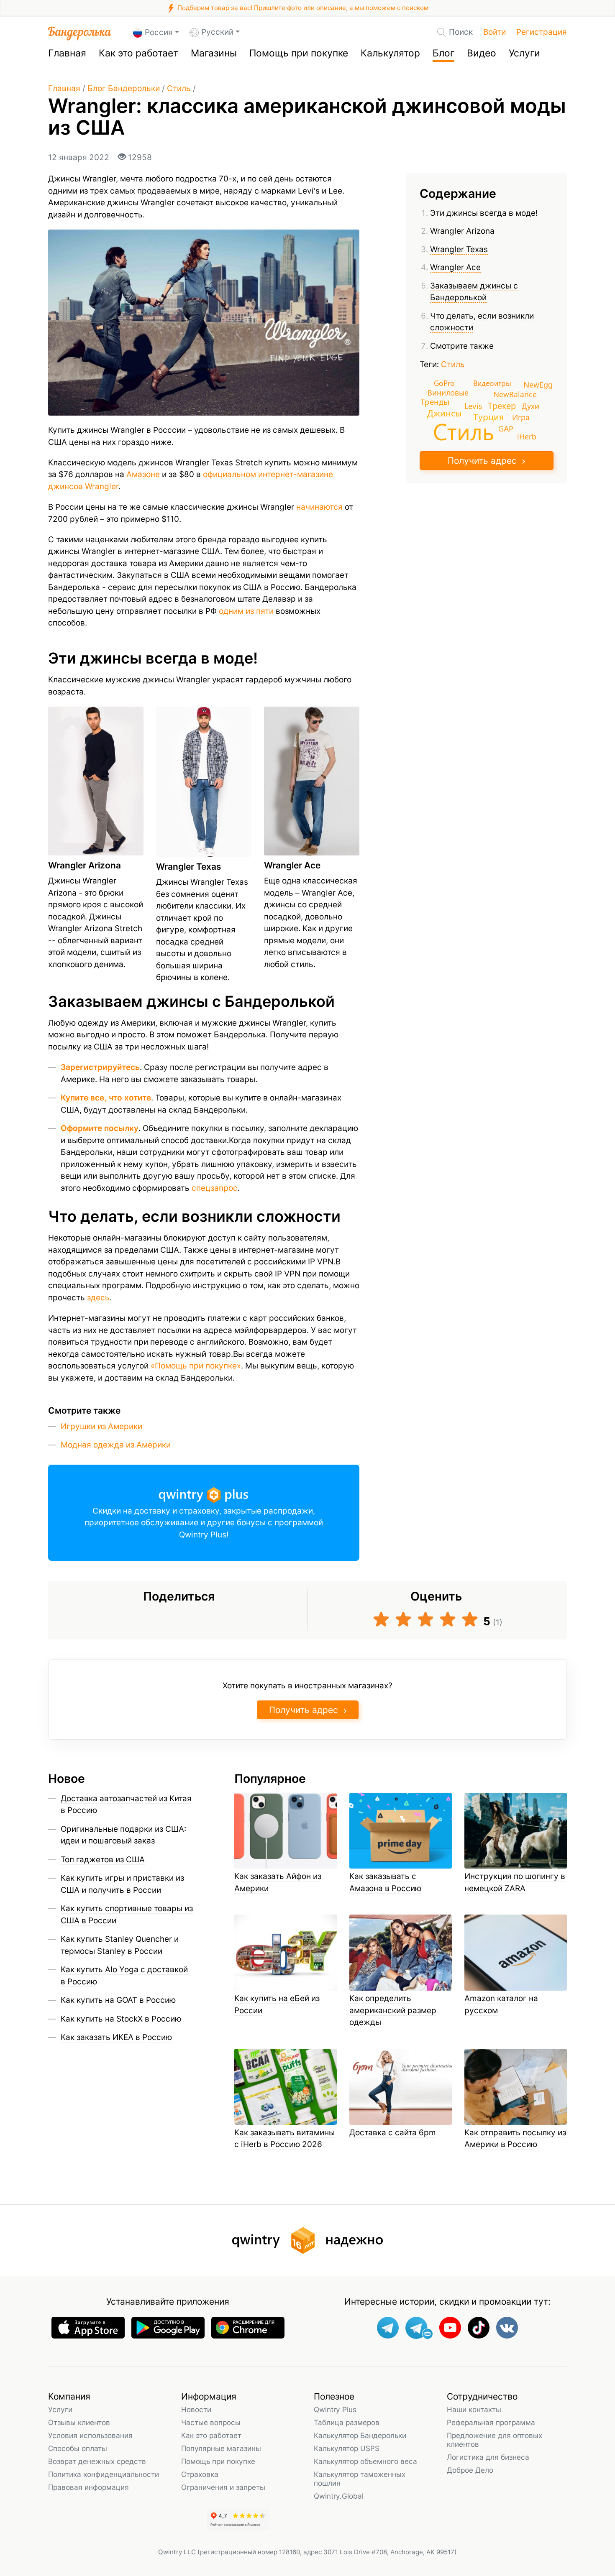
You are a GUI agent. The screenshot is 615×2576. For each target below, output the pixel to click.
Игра (521, 417)
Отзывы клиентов (79, 2422)
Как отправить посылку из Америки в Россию (515, 2139)
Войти (495, 32)
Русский (217, 32)
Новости (196, 2409)
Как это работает (138, 53)
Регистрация (542, 32)
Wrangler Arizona (462, 231)
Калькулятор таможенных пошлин (360, 2479)
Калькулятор (390, 53)
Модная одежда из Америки (116, 1445)
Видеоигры (492, 383)
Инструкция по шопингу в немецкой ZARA (515, 1882)
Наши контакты (474, 2409)
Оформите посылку (100, 1128)
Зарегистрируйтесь (100, 1067)
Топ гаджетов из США (103, 1860)
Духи (530, 406)
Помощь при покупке (299, 53)
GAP (506, 429)
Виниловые (448, 392)
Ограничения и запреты (223, 2487)
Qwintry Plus (335, 2409)
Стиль (179, 88)
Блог (443, 53)
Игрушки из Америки (101, 1426)
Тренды (435, 402)
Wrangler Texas (459, 249)
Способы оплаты (78, 2448)
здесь (98, 1298)
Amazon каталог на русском (501, 2004)
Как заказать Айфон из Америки (278, 1882)
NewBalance (515, 394)
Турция (488, 416)
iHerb (527, 436)
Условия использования (90, 2435)
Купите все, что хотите (106, 1098)
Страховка (200, 2474)
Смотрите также (462, 346)
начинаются (319, 507)
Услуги (524, 53)
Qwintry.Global (339, 2496)
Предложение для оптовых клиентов (495, 2440)
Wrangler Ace (455, 268)
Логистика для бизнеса (488, 2457)
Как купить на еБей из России (277, 2004)
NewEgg (538, 385)
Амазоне (143, 474)
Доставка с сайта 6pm (393, 2133)
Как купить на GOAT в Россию (118, 2000)
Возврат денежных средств (97, 2461)
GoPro (444, 383)
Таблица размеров (347, 2422)
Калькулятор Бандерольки (360, 2435)
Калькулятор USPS (347, 2448)
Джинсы (445, 413)
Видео (482, 53)
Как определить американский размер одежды (393, 2010)
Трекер (502, 405)
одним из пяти (246, 611)
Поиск (461, 32)
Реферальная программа (491, 2422)
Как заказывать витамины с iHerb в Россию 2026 (284, 2139)
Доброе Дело (470, 2470)
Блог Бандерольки (124, 88)
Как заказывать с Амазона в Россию (385, 1882)
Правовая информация (88, 2487)
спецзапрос (215, 1188)
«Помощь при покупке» (196, 1366)
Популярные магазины (221, 2448)
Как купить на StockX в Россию (121, 2019)
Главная (67, 53)
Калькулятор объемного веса (365, 2461)
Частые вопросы (211, 2422)
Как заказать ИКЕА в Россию (116, 2037)
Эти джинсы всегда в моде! (484, 213)
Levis (473, 405)
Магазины (214, 53)
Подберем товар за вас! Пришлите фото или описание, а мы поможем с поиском (302, 8)
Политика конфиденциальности (104, 2474)
